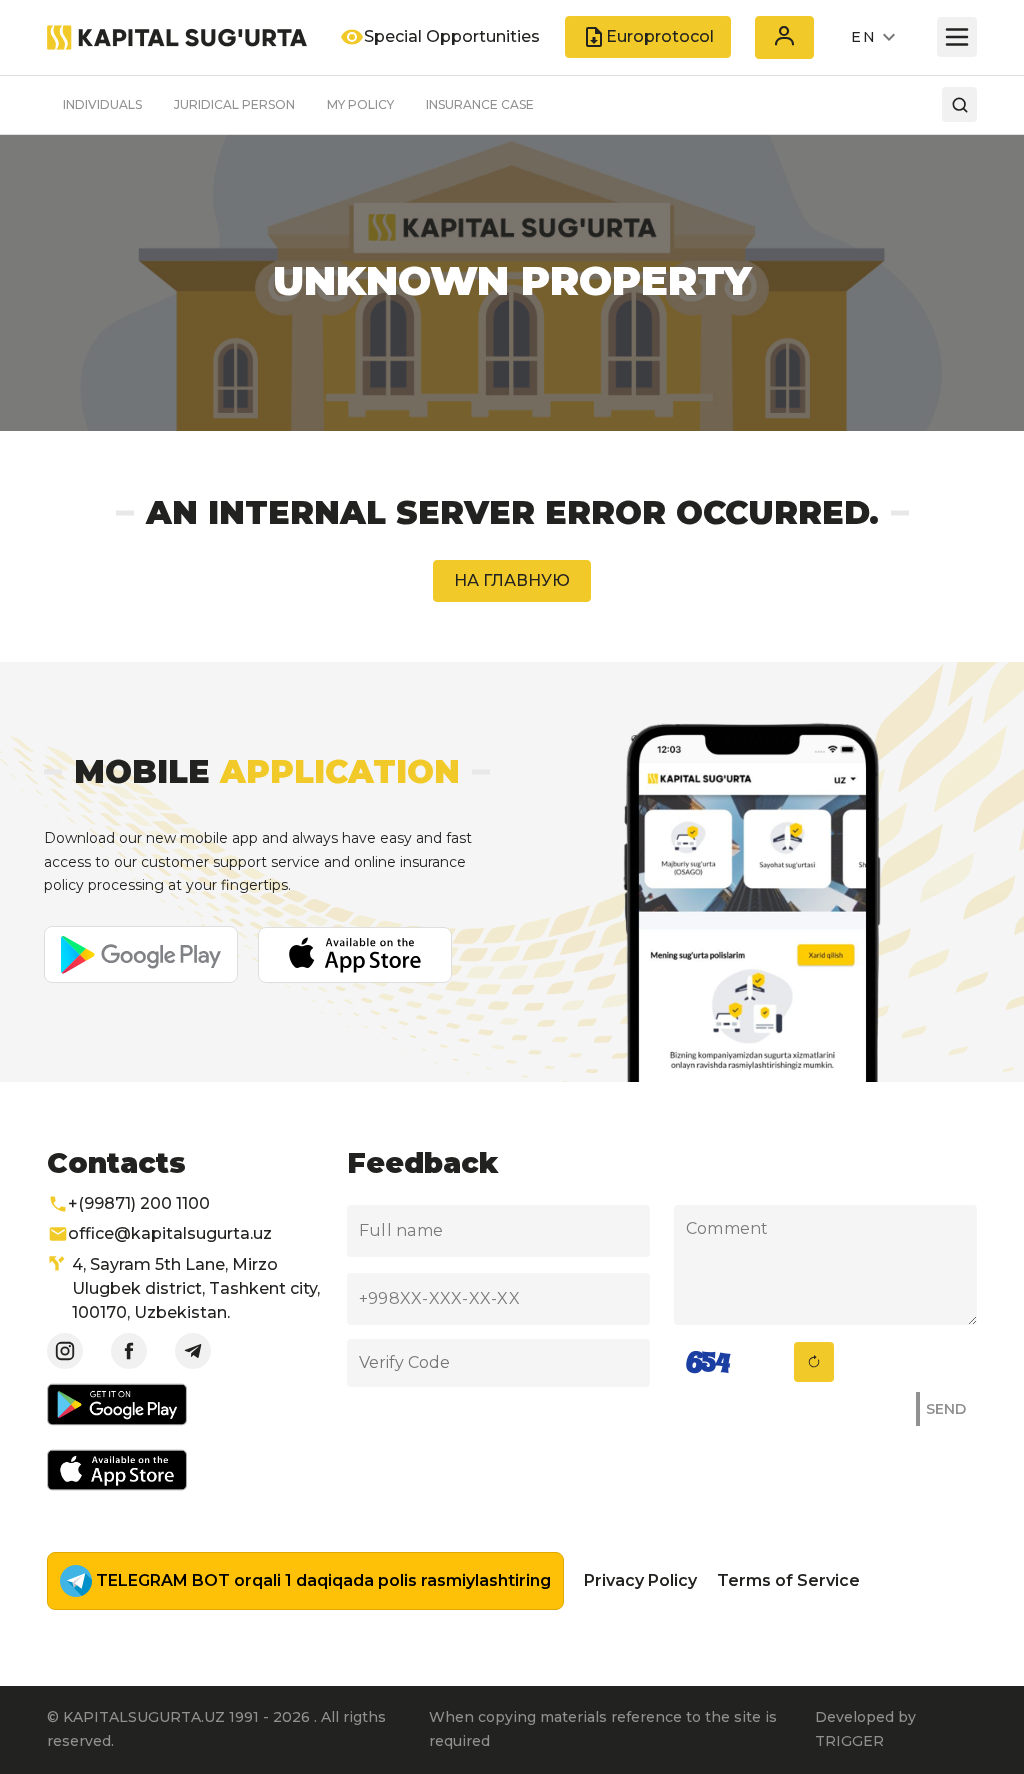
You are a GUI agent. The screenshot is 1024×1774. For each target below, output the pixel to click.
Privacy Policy (640, 1580)
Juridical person (234, 104)
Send (946, 1409)
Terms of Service (788, 1580)
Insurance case (480, 104)
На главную (512, 580)
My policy (360, 104)
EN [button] (863, 37)
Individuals (102, 104)
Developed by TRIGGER (865, 1729)
